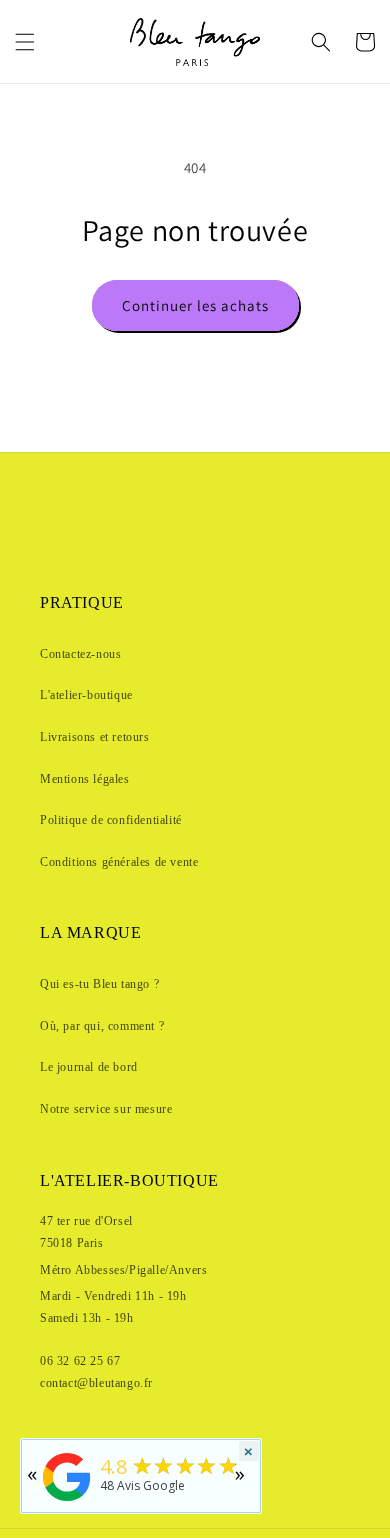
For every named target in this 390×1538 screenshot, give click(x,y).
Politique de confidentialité (111, 820)
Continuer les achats (195, 305)
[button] (25, 42)
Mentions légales (85, 779)
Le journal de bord (89, 1067)
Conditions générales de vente (119, 862)
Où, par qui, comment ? (102, 1026)
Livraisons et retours (95, 737)
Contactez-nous (80, 654)
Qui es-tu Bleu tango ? (99, 984)
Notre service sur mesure (106, 1109)
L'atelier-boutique (86, 695)
